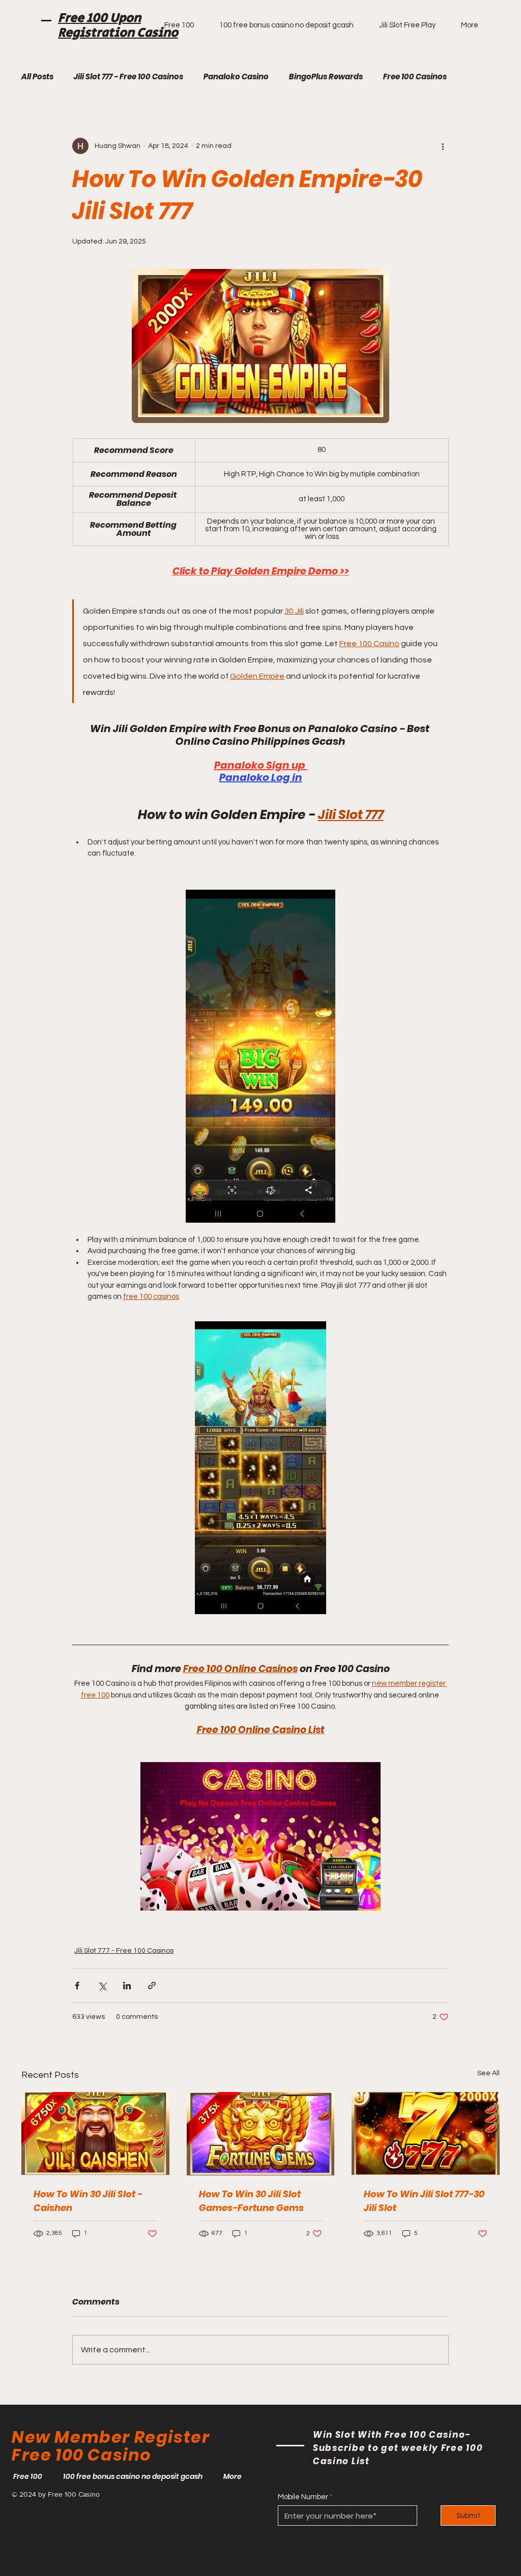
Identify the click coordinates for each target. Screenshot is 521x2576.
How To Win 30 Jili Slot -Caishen (88, 2201)
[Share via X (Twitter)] (102, 1986)
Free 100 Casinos (415, 77)
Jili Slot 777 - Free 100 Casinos (128, 77)
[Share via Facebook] (77, 1986)
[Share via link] (152, 1986)
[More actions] (443, 146)
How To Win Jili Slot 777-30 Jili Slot (424, 2201)
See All (488, 2073)
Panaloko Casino (236, 77)
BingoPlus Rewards (326, 77)
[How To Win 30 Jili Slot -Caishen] (95, 2133)
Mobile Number (303, 2497)
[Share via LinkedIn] (127, 1986)
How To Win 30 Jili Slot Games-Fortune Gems (251, 2201)
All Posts (37, 77)
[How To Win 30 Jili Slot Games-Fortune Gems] (261, 2134)
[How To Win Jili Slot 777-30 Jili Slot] (426, 2133)
